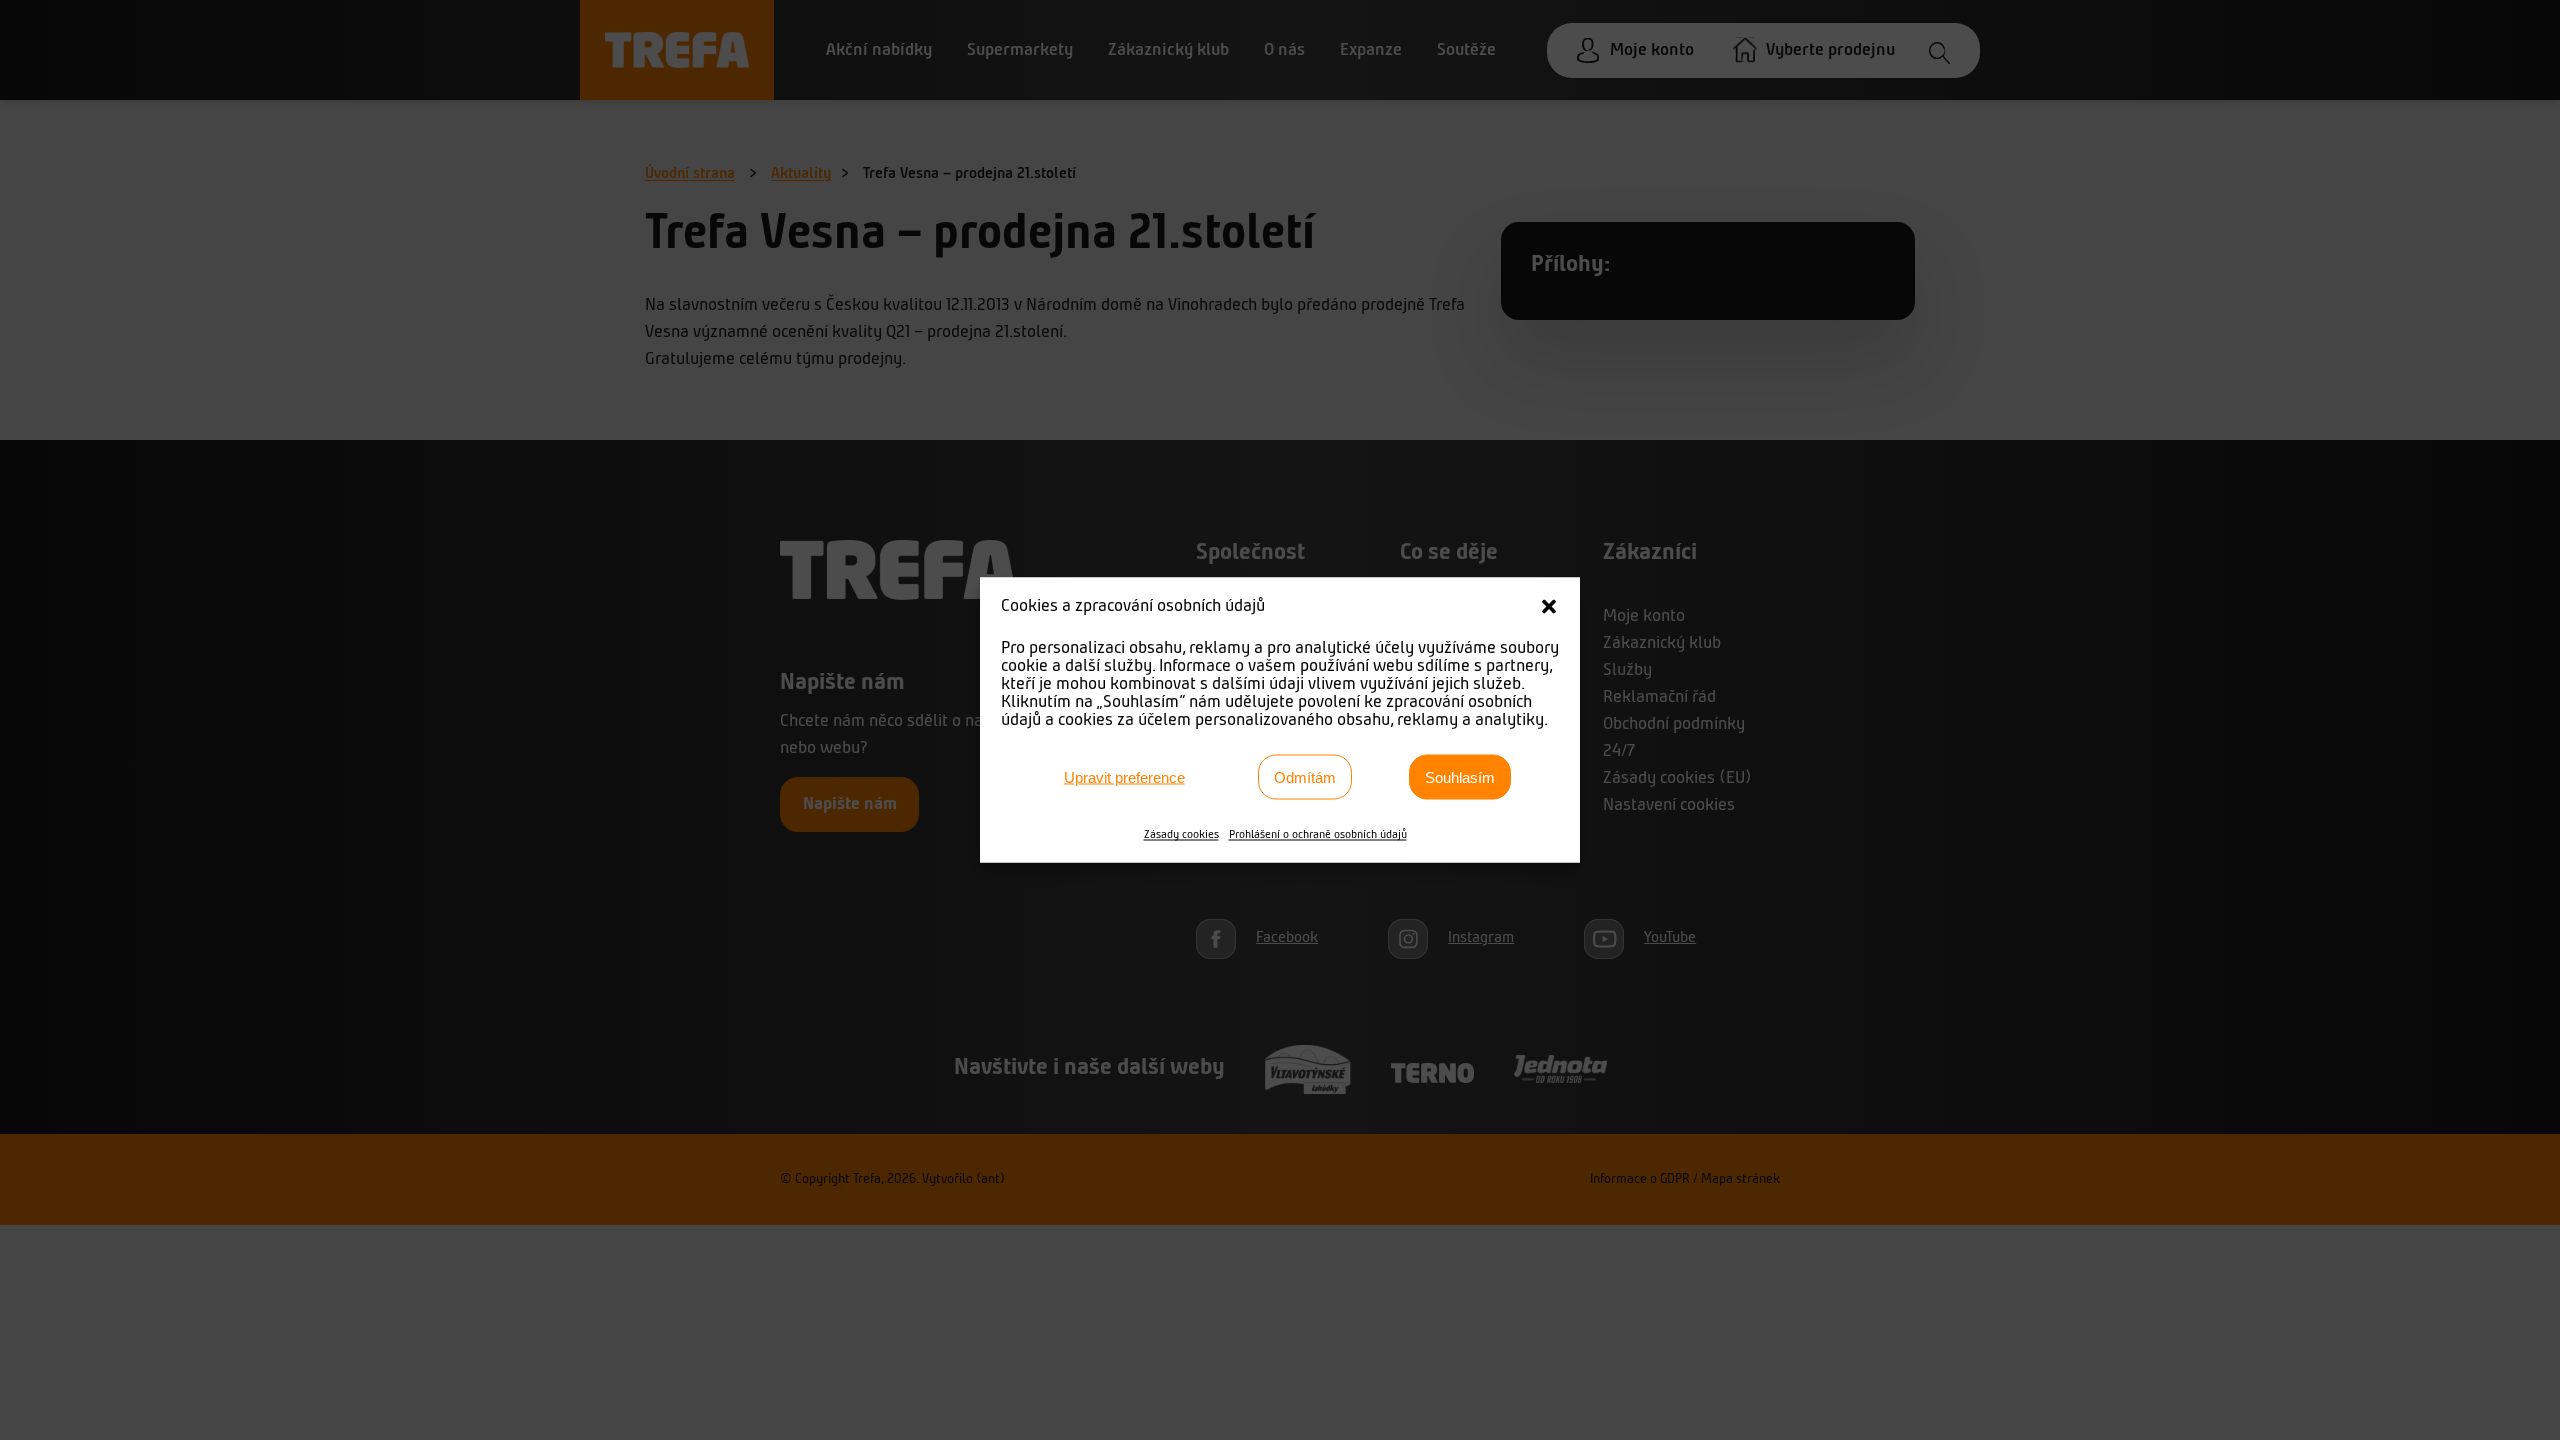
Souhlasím (1460, 776)
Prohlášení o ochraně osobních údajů (1318, 835)
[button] (1549, 607)
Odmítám (1305, 776)
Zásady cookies (1181, 835)
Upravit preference (1124, 776)
